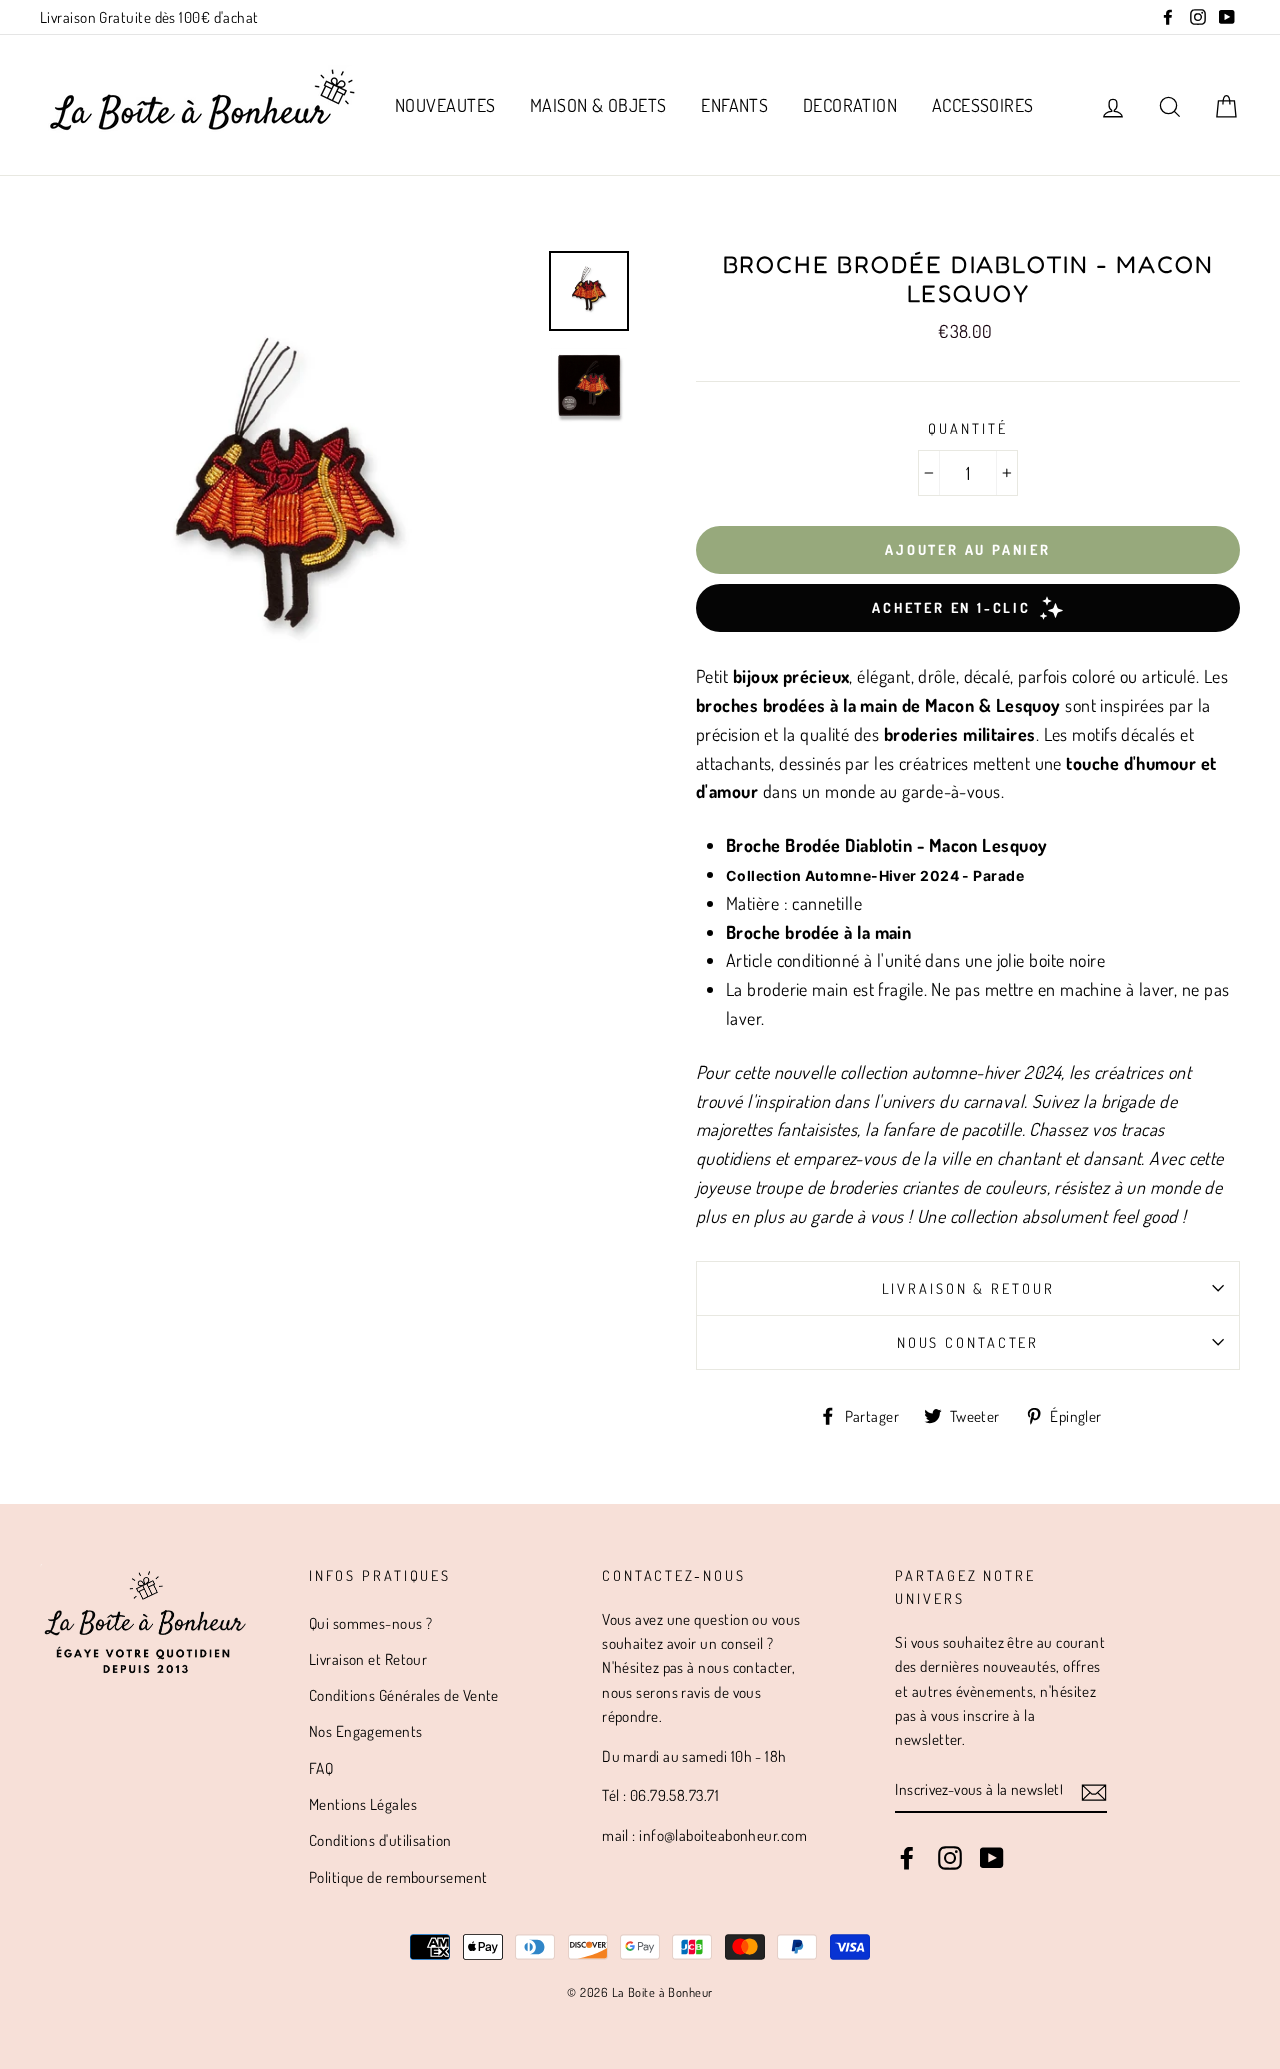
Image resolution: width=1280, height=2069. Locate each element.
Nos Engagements (366, 1731)
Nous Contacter (968, 1342)
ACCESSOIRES (983, 105)
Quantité (967, 428)
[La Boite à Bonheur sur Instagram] (950, 1856)
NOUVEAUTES (445, 105)
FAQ (321, 1768)
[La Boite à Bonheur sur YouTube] (992, 1856)
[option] (287, 498)
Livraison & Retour (968, 1288)
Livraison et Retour (368, 1659)
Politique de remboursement (398, 1877)
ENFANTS (734, 105)
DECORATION (850, 105)
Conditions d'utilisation (380, 1840)
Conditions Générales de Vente (404, 1695)
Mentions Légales (363, 1804)
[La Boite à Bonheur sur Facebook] (907, 1856)
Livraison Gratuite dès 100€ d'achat (149, 17)
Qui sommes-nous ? (371, 1623)
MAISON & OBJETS (598, 105)
